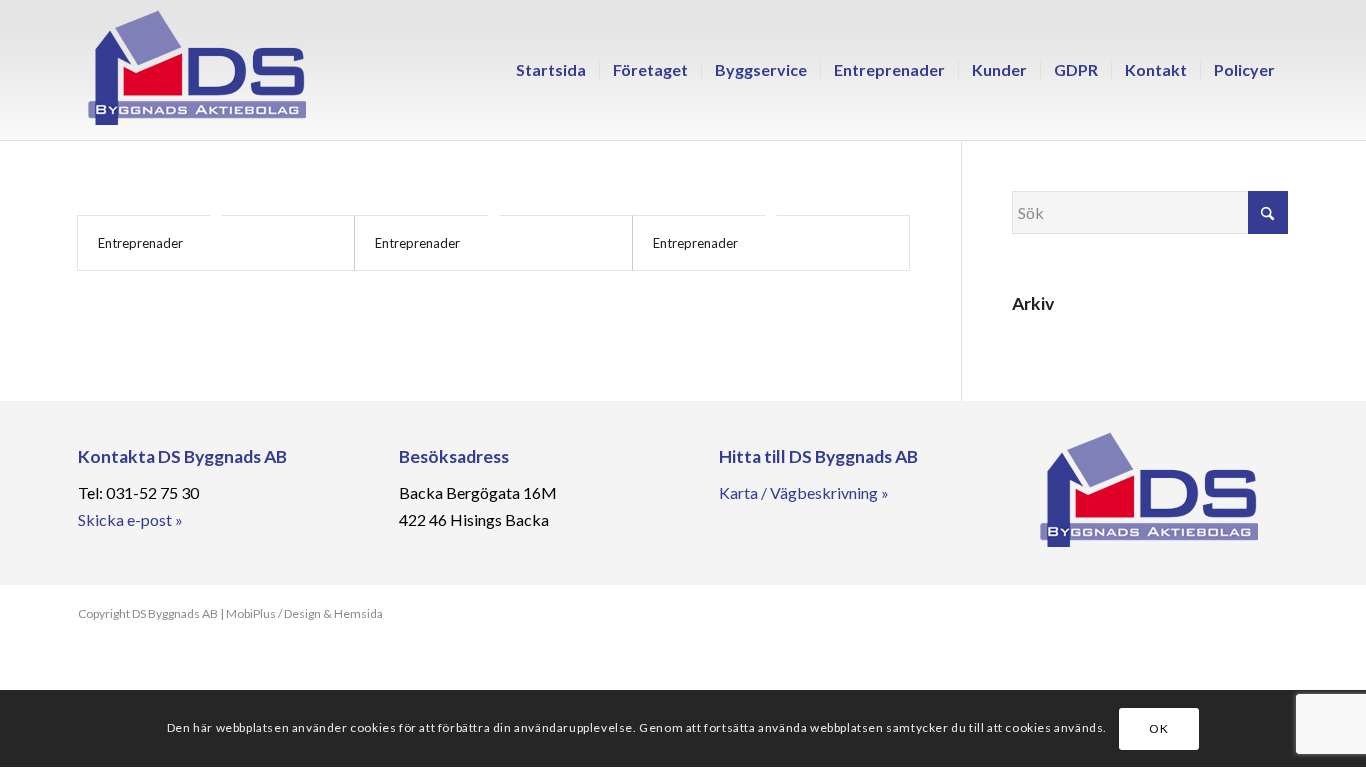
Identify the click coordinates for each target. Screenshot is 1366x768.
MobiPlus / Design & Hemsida (304, 613)
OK (1158, 728)
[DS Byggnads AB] (197, 70)
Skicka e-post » (130, 519)
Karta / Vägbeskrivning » (804, 492)
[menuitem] (551, 70)
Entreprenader (140, 243)
